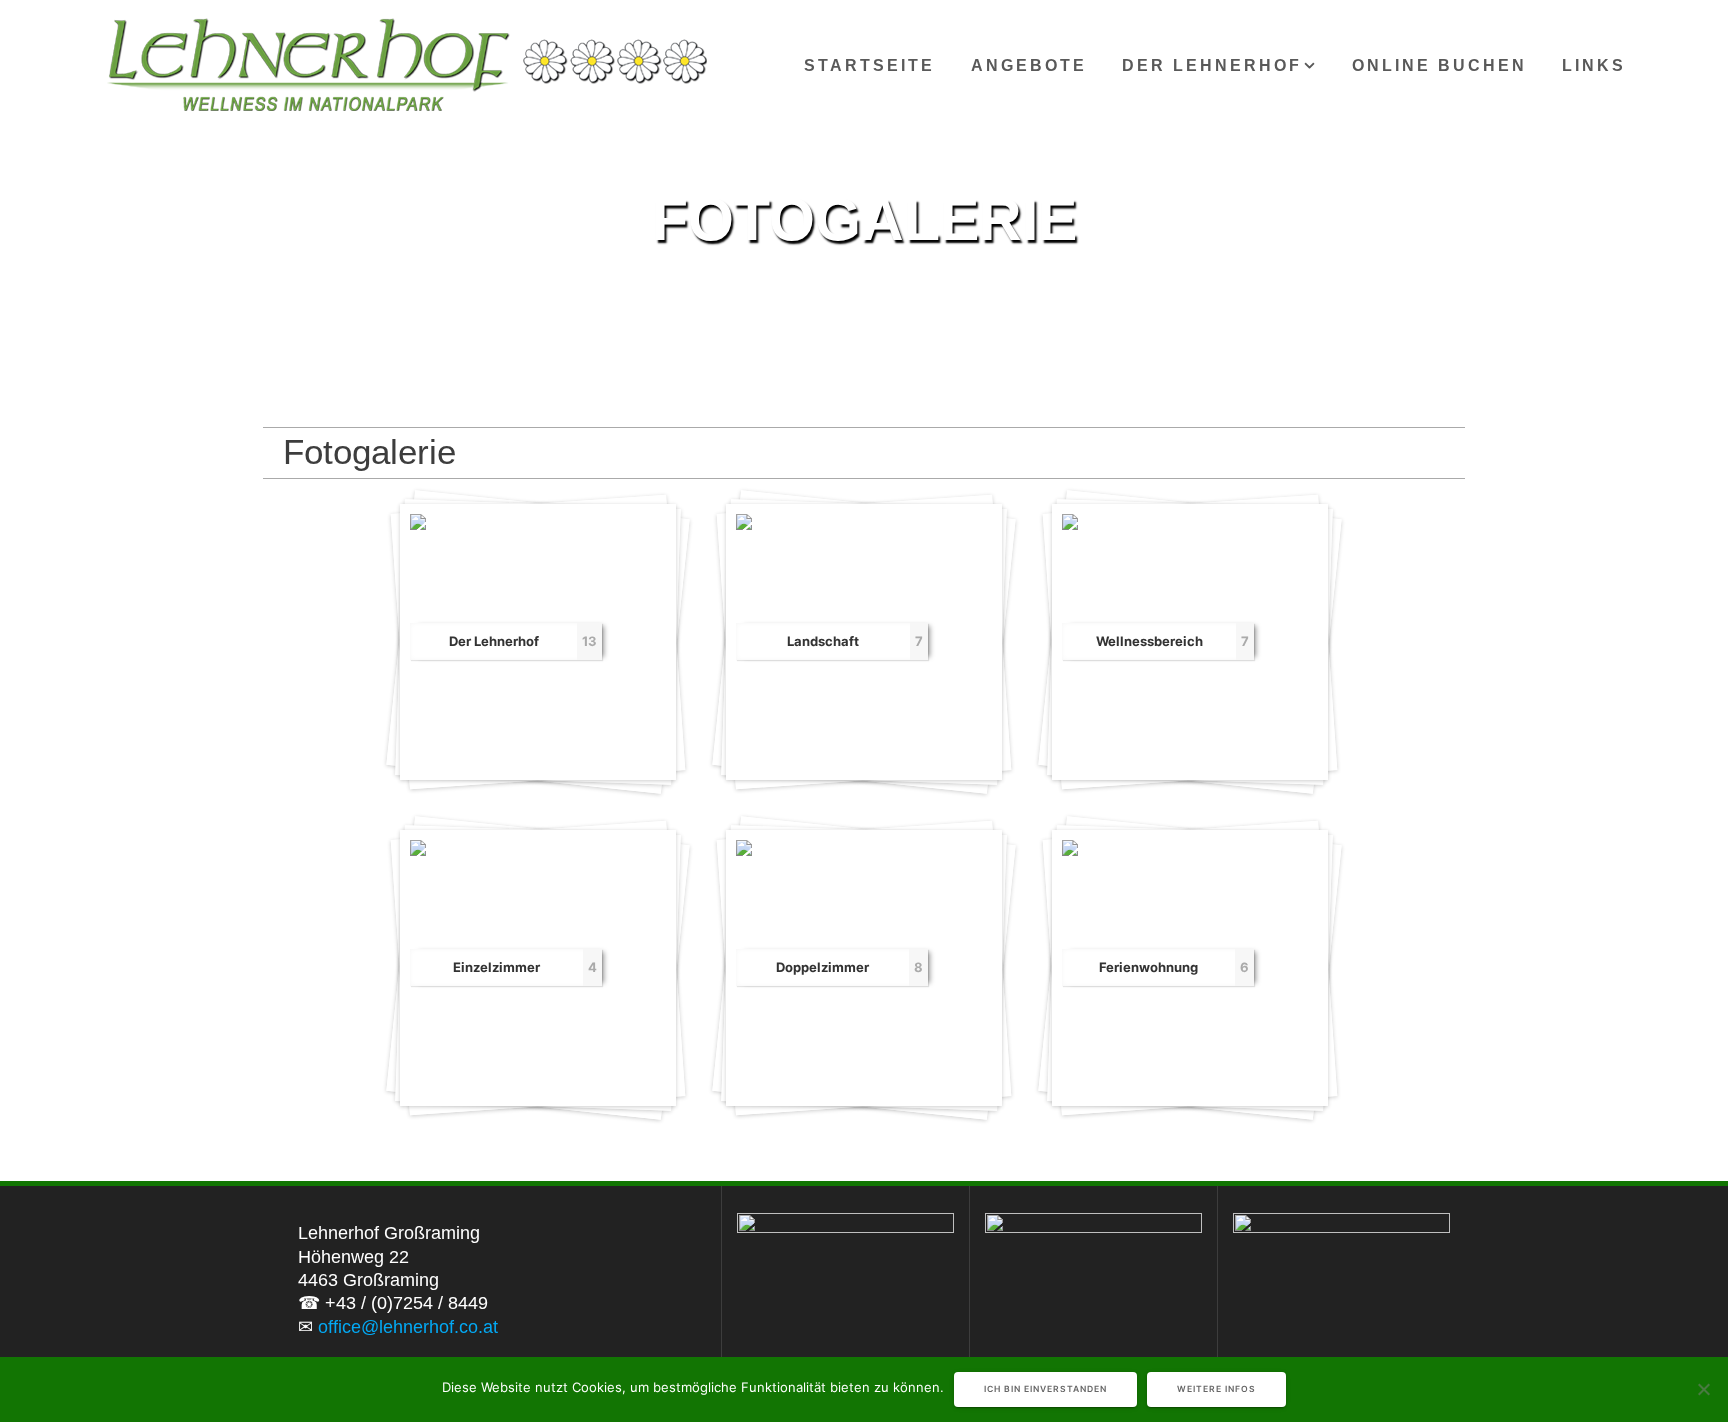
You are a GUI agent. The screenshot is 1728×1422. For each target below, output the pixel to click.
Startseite (869, 65)
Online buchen (1439, 65)
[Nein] (1703, 1389)
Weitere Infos (1216, 1389)
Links (1594, 65)
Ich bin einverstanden (1045, 1389)
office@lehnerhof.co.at (408, 1327)
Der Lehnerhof (1212, 65)
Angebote (1029, 65)
